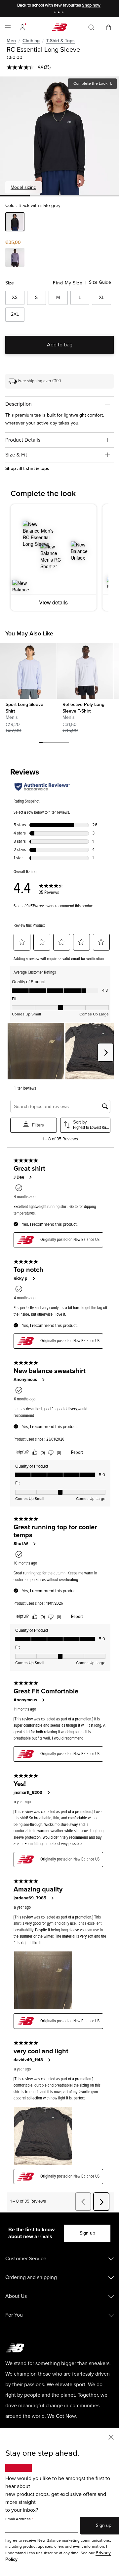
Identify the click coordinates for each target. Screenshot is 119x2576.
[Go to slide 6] (58, 744)
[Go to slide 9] (67, 744)
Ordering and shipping (31, 2277)
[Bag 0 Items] (108, 27)
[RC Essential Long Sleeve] (59, 136)
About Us (16, 2296)
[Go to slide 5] (54, 744)
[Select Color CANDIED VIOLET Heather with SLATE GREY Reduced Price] (15, 258)
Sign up (87, 2233)
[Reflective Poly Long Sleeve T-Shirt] (85, 671)
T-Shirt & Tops (60, 41)
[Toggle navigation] (8, 27)
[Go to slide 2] (59, 13)
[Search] (91, 27)
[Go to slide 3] (63, 13)
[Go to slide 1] (56, 13)
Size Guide (100, 282)
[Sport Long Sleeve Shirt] (28, 671)
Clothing (31, 41)
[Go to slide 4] (51, 744)
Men (11, 41)
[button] (22, 27)
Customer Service (26, 2259)
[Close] (111, 2437)
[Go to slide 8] (64, 744)
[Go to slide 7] (61, 744)
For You (14, 2315)
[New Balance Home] (59, 27)
